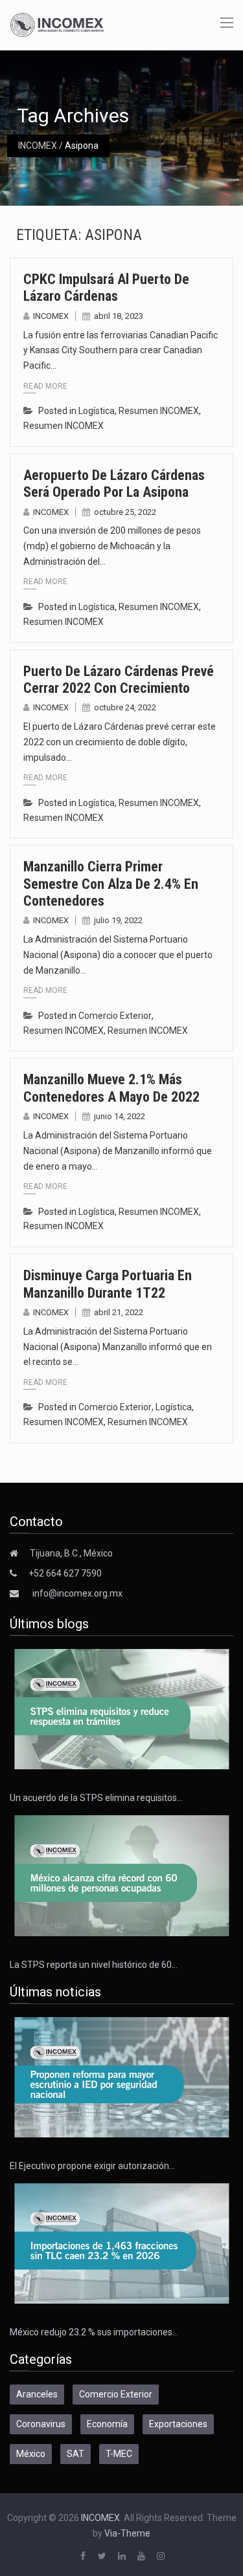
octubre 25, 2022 (125, 512)
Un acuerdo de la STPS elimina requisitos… (96, 1798)
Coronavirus (41, 2424)
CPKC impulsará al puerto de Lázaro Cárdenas (106, 288)
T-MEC (119, 2454)
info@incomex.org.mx (77, 1593)
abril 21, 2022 (119, 1312)
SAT (75, 2454)
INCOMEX (38, 146)
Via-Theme (127, 2533)
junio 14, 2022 (120, 1116)
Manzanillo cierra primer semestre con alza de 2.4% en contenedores (111, 884)
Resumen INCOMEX (159, 411)
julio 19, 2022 (118, 920)
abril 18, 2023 (119, 316)
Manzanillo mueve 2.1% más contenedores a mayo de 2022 (111, 1088)
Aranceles (37, 2394)
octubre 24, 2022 (125, 707)
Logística (97, 411)
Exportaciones (178, 2424)
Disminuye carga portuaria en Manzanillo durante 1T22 (108, 1284)
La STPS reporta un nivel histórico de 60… (94, 1965)
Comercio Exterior (115, 1016)
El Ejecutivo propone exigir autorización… (92, 2166)
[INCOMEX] (57, 24)
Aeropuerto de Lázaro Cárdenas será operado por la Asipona (114, 484)
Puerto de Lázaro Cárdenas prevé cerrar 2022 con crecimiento (119, 680)
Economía (107, 2424)
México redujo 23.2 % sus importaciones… (94, 2332)
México (31, 2454)
